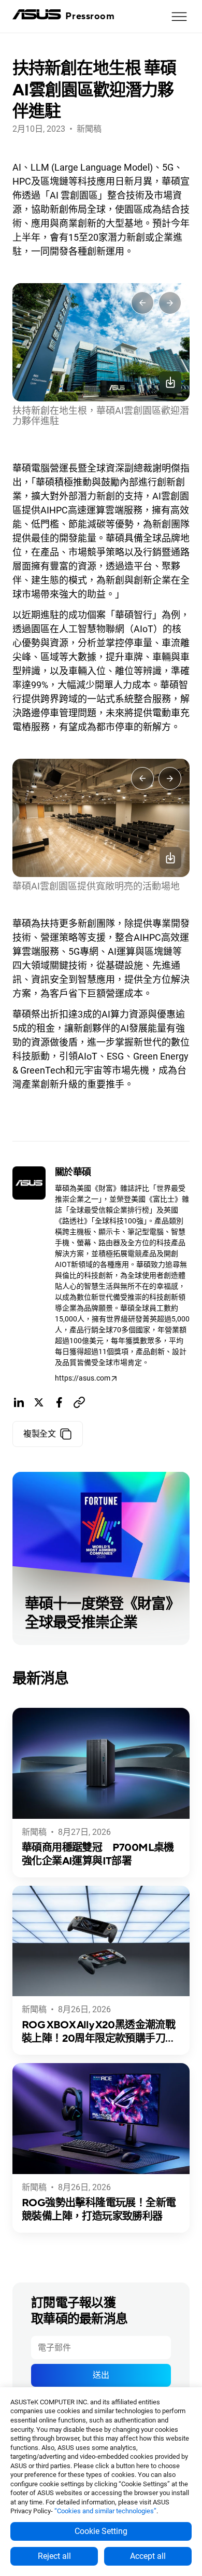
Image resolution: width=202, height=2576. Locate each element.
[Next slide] (170, 303)
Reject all (54, 2556)
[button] (179, 17)
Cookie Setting (101, 2531)
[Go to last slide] (142, 303)
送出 (101, 2375)
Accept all (148, 2556)
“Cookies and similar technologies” (105, 2511)
